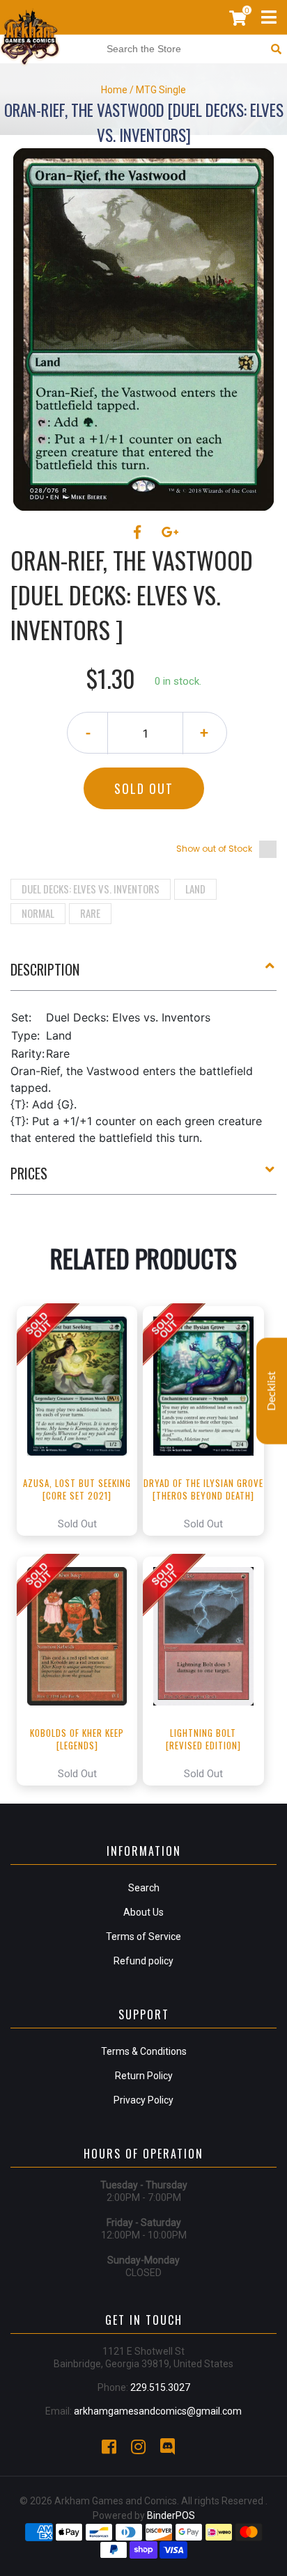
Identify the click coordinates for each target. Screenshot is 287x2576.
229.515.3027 (160, 2387)
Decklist (272, 1391)
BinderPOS (171, 2515)
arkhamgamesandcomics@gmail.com (158, 2411)
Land (195, 889)
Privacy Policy (143, 2100)
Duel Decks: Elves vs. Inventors (91, 889)
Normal (38, 913)
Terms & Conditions (144, 2051)
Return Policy (144, 2076)
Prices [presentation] (29, 1173)
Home (114, 90)
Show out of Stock (214, 849)
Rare (90, 913)
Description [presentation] (45, 969)
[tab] (143, 975)
